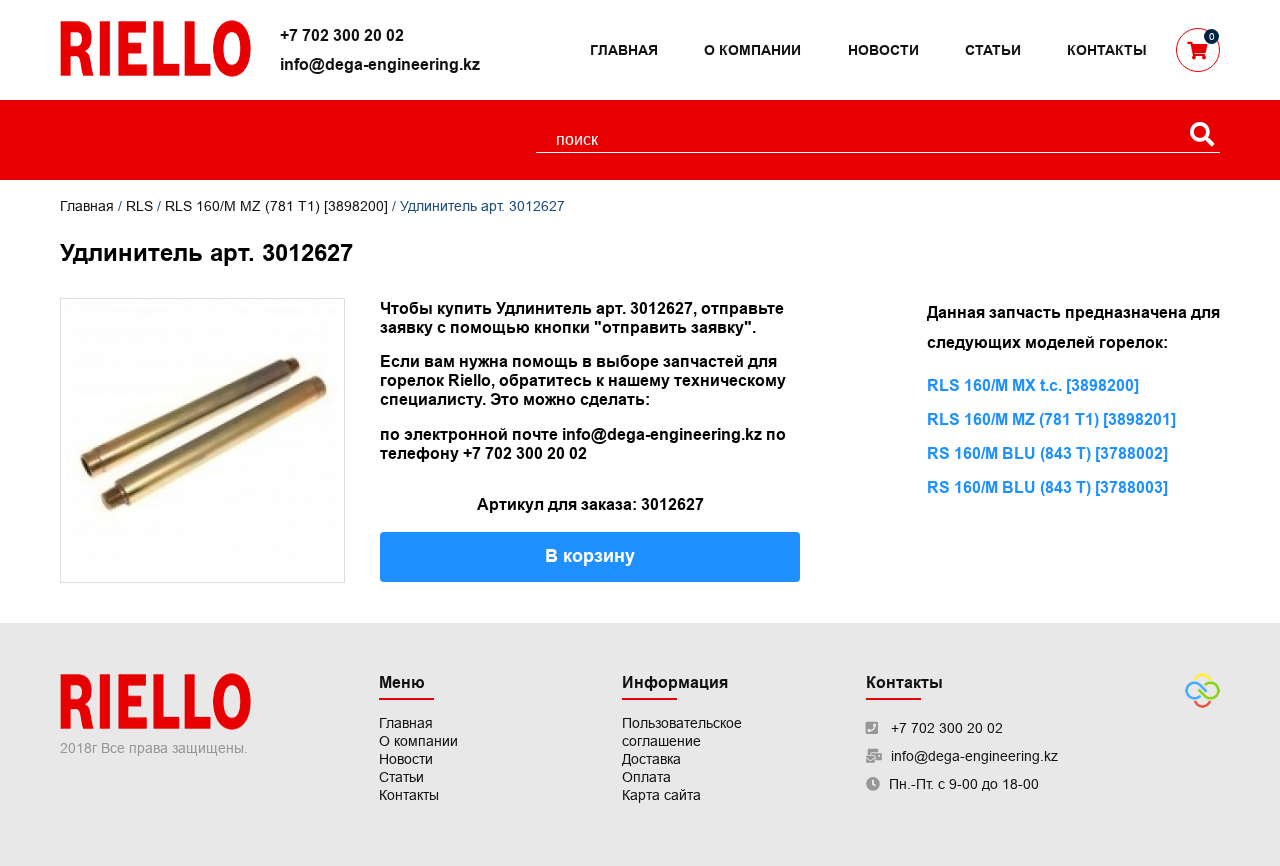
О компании (752, 50)
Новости (883, 50)
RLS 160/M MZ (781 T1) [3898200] (276, 206)
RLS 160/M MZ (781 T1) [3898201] (1051, 419)
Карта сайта (661, 795)
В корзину (590, 556)
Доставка (651, 759)
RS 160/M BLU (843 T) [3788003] (1047, 487)
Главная (624, 50)
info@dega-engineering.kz (380, 64)
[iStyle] (1202, 703)
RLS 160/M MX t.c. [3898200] (1033, 385)
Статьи (993, 50)
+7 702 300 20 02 (342, 35)
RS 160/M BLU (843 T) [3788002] (1047, 453)
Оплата (646, 777)
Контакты (1107, 50)
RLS (139, 206)
